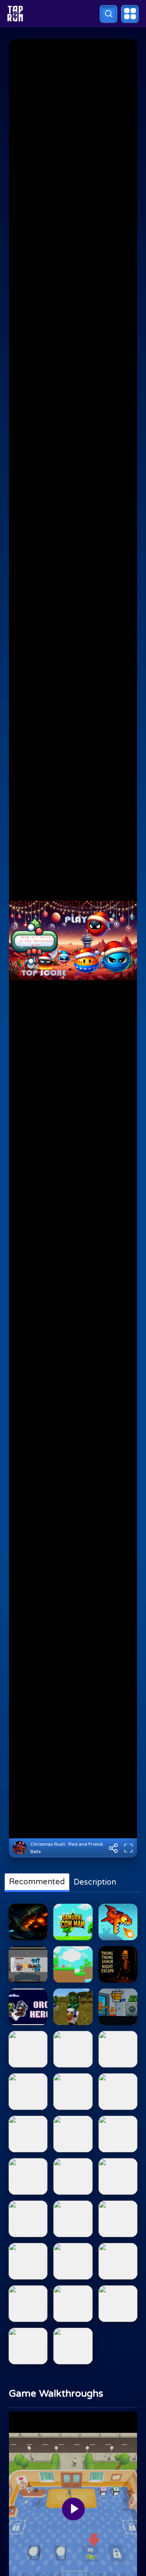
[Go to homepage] (15, 14)
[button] (108, 14)
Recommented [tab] (37, 1882)
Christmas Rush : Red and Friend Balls (67, 1848)
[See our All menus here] (130, 14)
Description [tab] (95, 1882)
